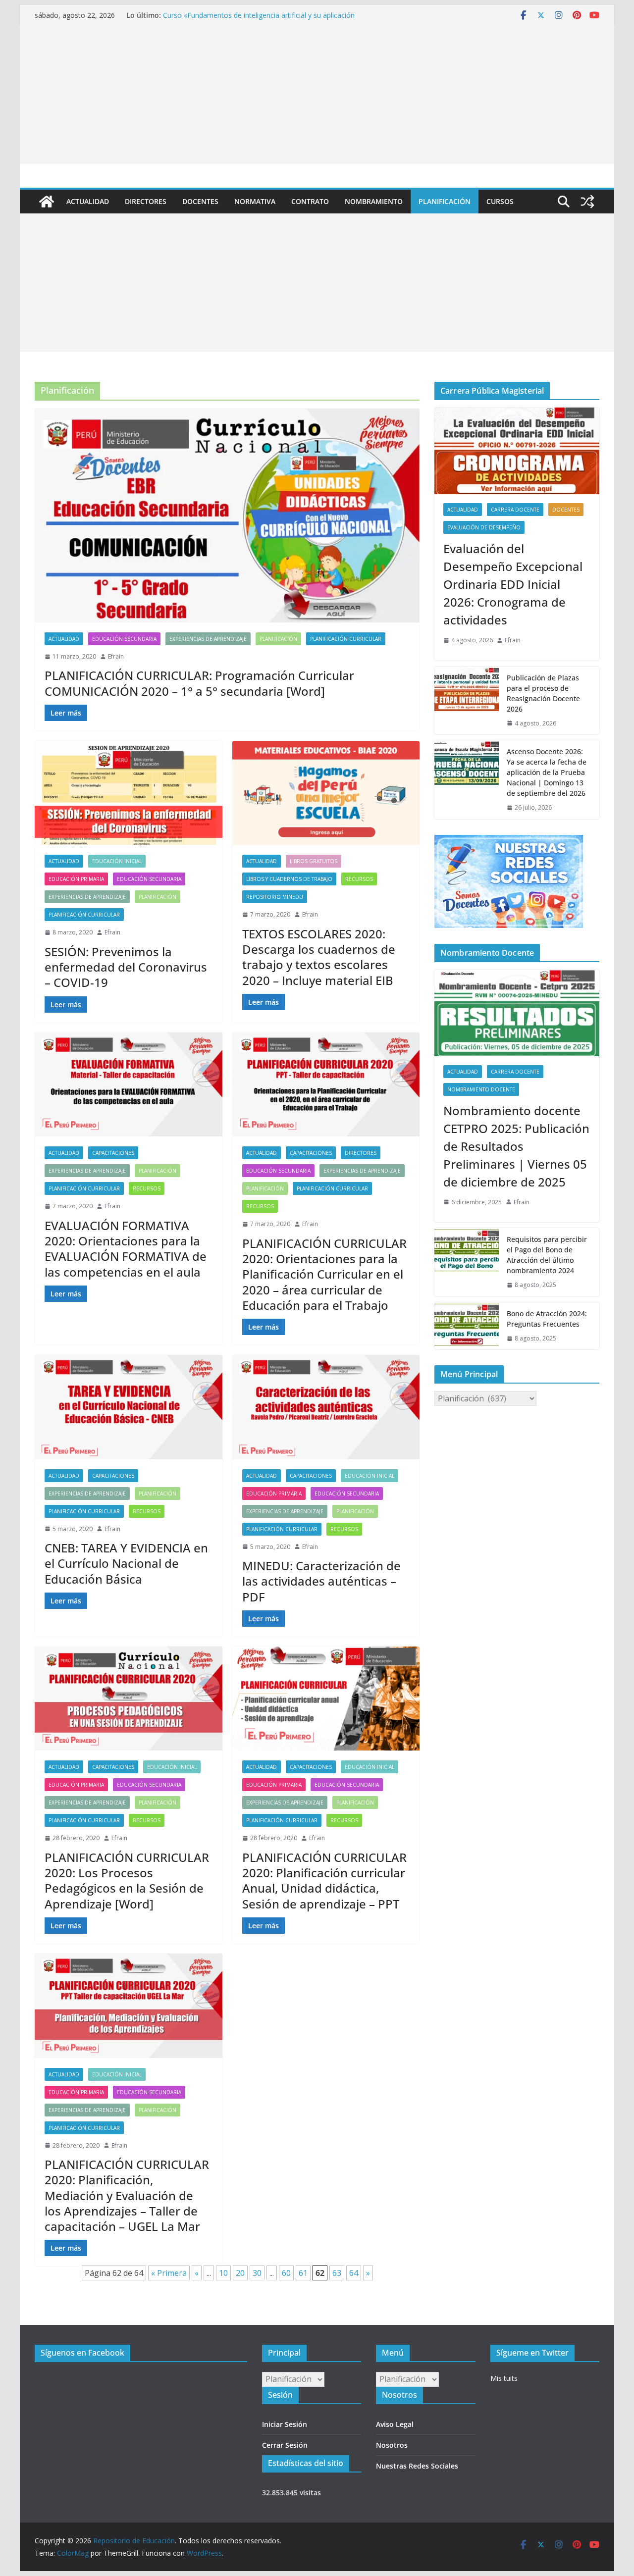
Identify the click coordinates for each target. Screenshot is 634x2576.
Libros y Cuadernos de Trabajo (289, 879)
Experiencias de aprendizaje (208, 639)
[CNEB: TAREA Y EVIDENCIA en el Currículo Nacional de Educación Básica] (129, 1407)
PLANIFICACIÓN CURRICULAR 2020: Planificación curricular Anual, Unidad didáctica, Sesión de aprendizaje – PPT (324, 1880)
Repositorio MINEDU (275, 897)
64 (354, 2273)
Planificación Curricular (346, 639)
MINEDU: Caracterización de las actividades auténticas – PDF (321, 1581)
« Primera (169, 2273)
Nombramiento (374, 201)
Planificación (445, 201)
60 (286, 2273)
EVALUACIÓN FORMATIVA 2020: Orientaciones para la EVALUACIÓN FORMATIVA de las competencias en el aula (126, 1249)
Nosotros (392, 2445)
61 (303, 2273)
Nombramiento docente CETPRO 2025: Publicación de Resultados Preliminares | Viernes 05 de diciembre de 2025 (516, 1146)
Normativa (255, 201)
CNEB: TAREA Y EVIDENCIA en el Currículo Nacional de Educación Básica (126, 1563)
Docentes (200, 201)
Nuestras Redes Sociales (417, 2466)
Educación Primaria (76, 879)
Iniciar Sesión (285, 2424)
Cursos (500, 201)
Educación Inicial (117, 861)
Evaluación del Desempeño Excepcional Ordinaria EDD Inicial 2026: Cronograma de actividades (513, 584)
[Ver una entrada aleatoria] (587, 202)
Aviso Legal (395, 2424)
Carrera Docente (515, 510)
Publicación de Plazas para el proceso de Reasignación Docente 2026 (543, 693)
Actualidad (88, 201)
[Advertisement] (317, 95)
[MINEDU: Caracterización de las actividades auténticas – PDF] (326, 1407)
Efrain (116, 656)
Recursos (359, 879)
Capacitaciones (113, 1153)
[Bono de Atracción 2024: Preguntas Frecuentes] (467, 1326)
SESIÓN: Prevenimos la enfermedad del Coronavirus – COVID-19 (126, 967)
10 (223, 2273)
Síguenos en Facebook (82, 2353)
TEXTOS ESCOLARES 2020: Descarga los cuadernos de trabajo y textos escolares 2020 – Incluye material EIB (319, 957)
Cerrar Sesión (285, 2445)
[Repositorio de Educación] (47, 202)
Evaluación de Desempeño (484, 527)
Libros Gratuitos (314, 861)
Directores (146, 201)
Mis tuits (504, 2378)
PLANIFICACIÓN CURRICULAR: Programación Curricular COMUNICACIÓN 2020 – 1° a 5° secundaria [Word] (199, 683)
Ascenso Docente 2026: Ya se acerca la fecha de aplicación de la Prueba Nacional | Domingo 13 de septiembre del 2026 (547, 772)
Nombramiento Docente (481, 1089)
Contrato (310, 201)
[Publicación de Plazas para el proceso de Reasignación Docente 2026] (467, 701)
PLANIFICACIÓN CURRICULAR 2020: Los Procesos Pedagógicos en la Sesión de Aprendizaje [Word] (127, 1880)
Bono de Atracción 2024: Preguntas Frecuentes (547, 1319)
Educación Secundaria (124, 639)
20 (240, 2273)
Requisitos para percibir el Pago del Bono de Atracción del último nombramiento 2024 (547, 1255)
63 (337, 2273)
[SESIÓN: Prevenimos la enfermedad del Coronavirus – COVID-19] (129, 793)
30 (257, 2273)
